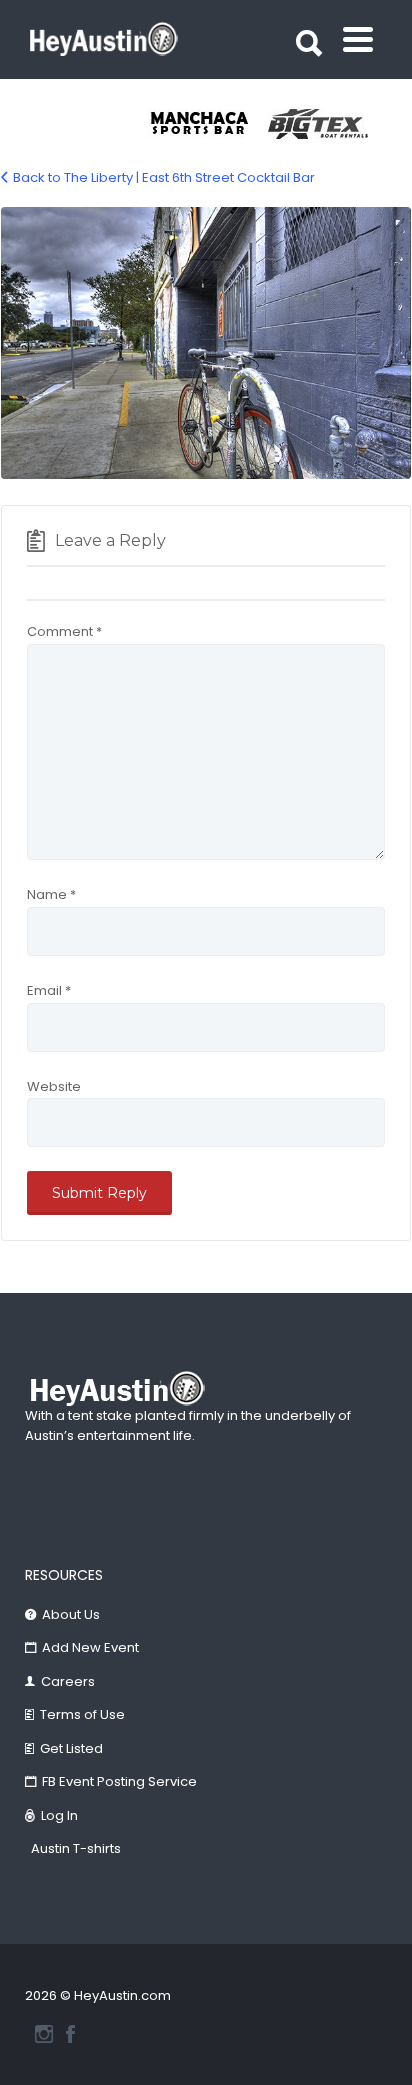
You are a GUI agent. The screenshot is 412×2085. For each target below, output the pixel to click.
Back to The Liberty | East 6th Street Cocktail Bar (164, 177)
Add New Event (90, 1647)
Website (54, 1086)
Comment (64, 631)
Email (49, 990)
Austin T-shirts (76, 1848)
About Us (71, 1614)
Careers (68, 1681)
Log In (59, 1815)
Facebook (70, 2034)
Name (51, 894)
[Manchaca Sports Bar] (208, 124)
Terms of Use (82, 1714)
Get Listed (71, 1748)
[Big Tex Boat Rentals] (328, 124)
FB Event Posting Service (119, 1781)
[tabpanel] (208, 124)
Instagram (44, 2034)
